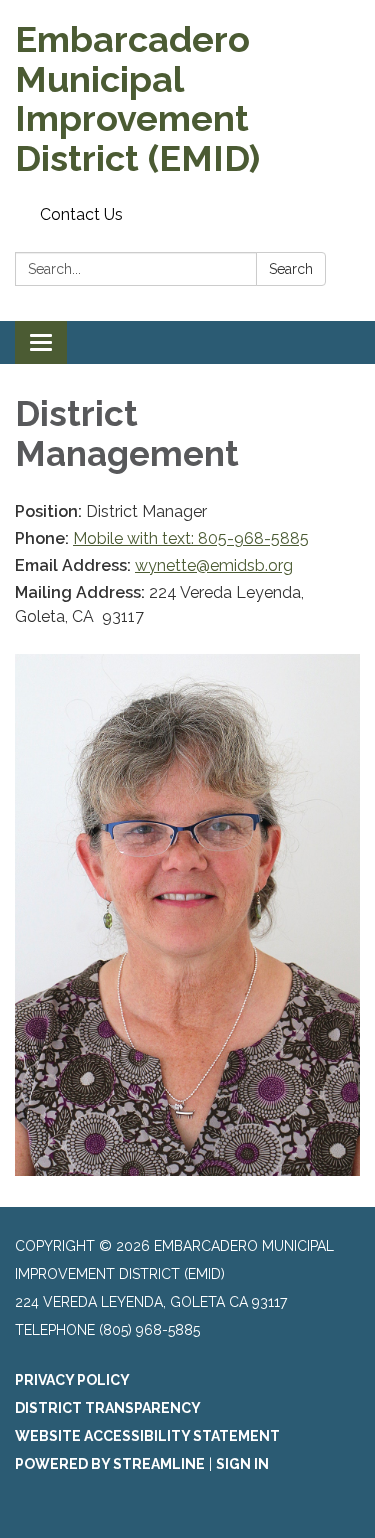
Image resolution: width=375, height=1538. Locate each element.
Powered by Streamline (110, 1464)
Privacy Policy (72, 1380)
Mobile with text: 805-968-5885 (191, 538)
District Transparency (108, 1408)
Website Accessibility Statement (147, 1436)
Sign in (242, 1464)
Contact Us (81, 214)
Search (291, 269)
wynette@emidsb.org (214, 565)
